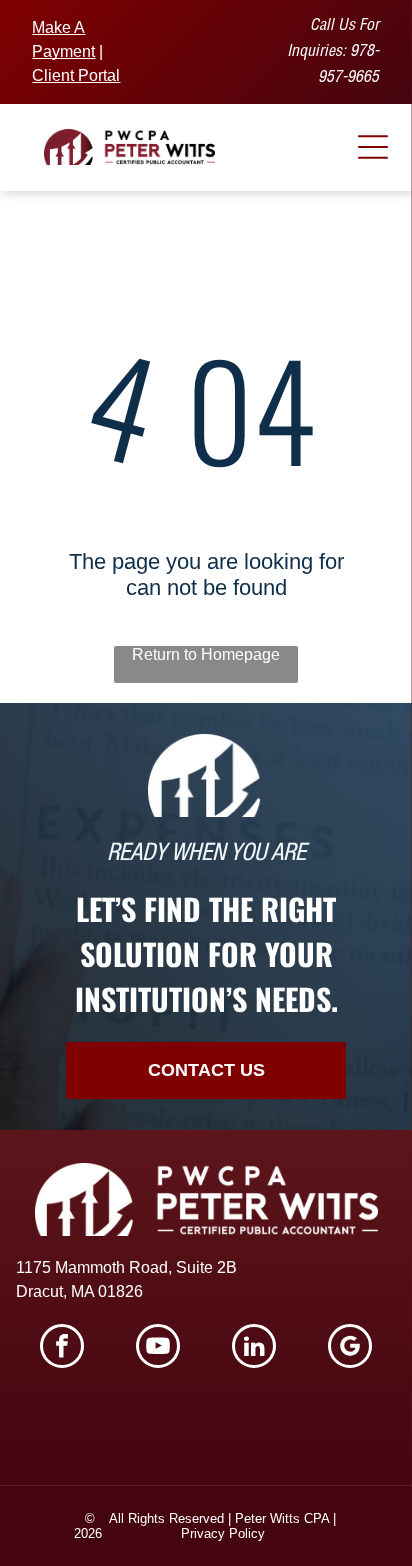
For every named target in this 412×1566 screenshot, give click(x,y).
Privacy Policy (223, 1533)
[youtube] (158, 1348)
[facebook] (62, 1348)
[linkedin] (254, 1348)
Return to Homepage (206, 654)
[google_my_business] (350, 1348)
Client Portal (76, 75)
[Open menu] (373, 147)
